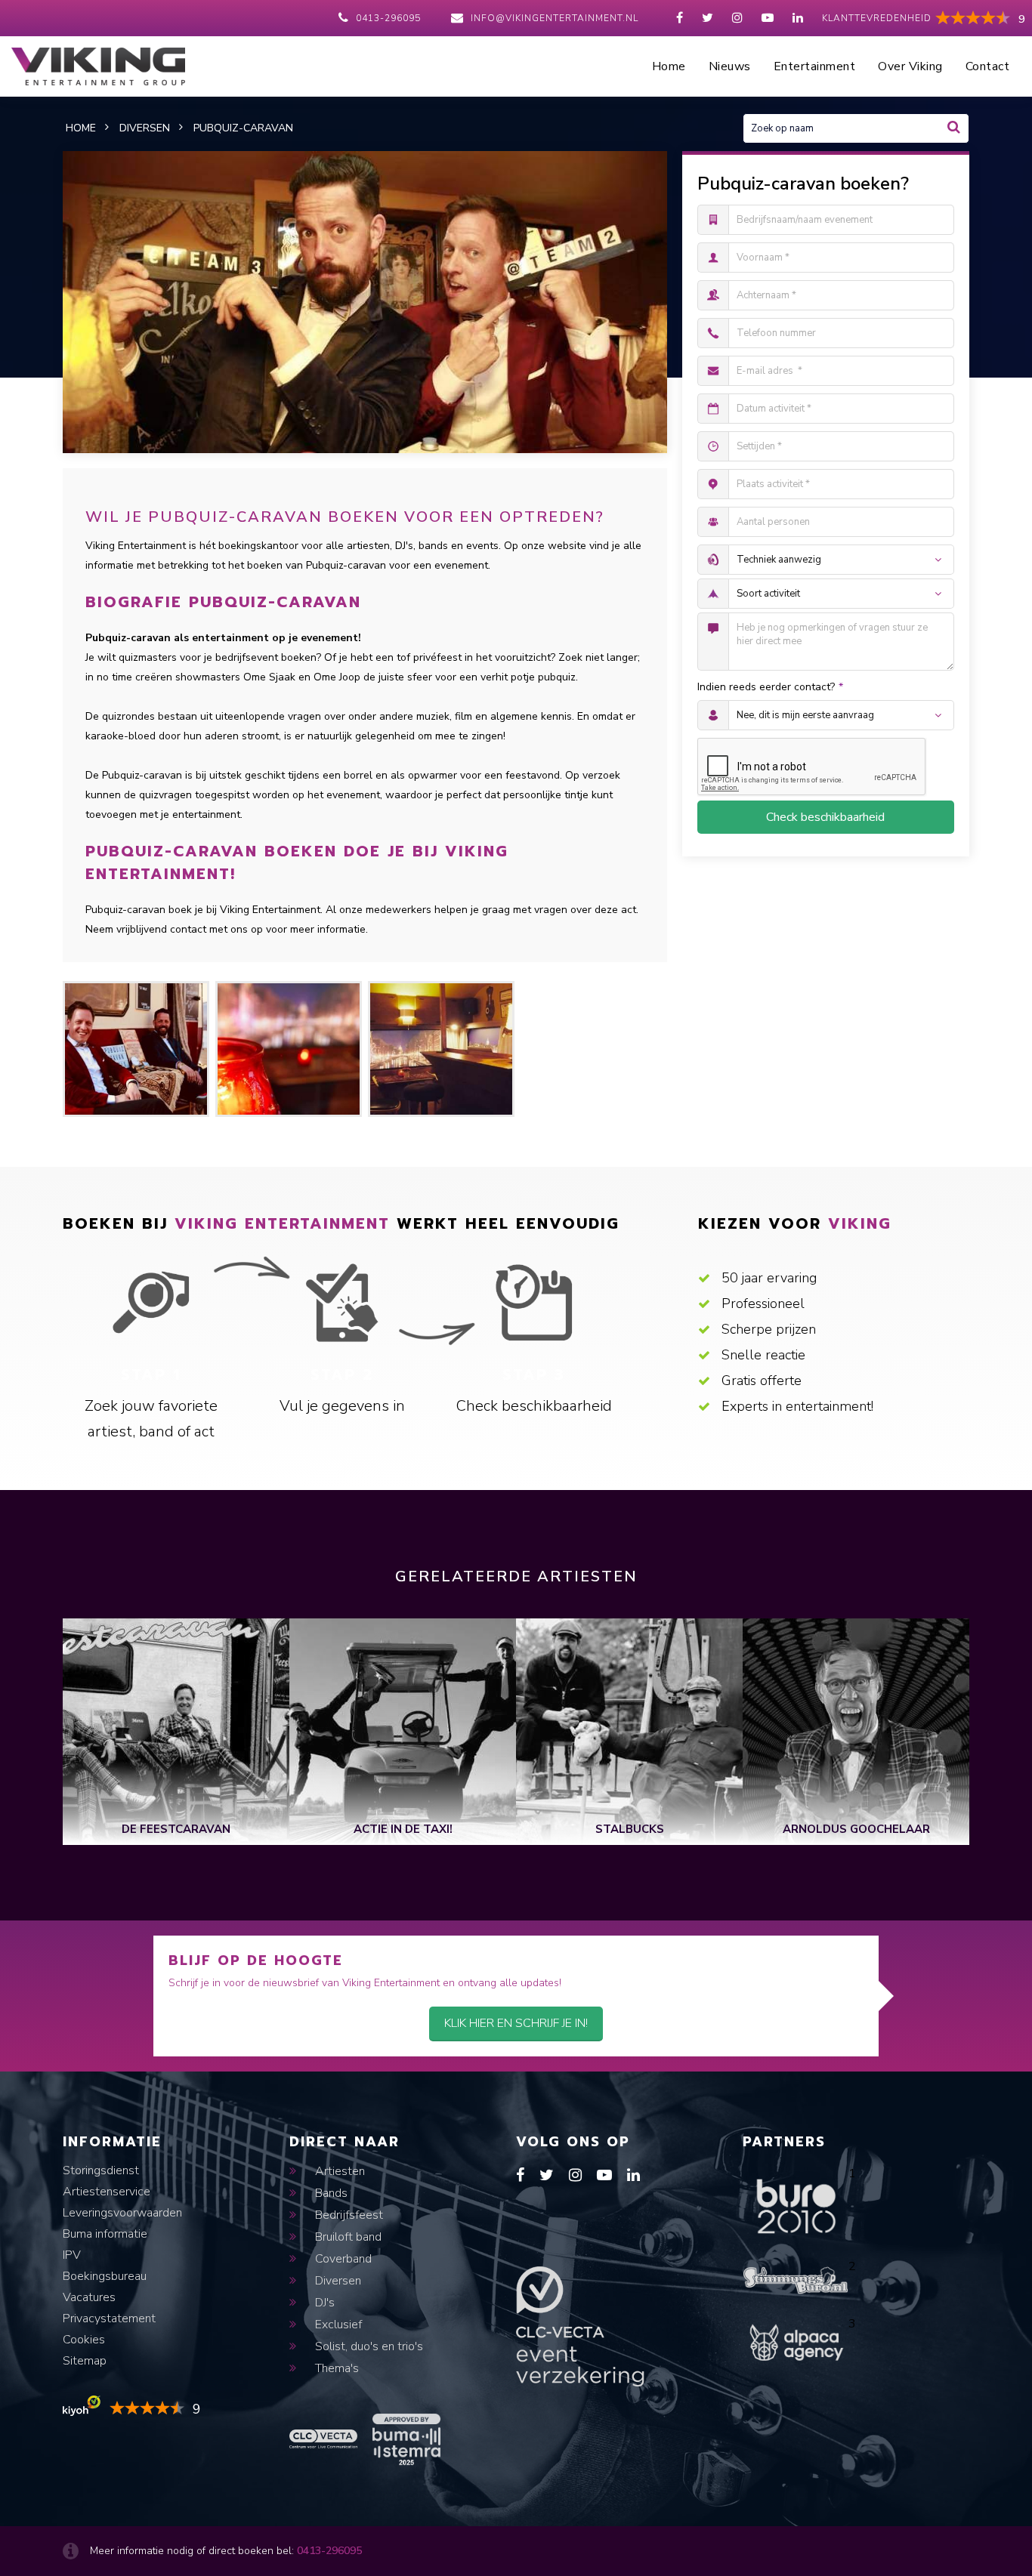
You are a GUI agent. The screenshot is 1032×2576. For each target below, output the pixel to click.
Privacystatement (109, 2318)
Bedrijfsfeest (348, 2215)
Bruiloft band (347, 2237)
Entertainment (815, 66)
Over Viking (910, 66)
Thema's (335, 2368)
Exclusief (337, 2325)
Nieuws (730, 66)
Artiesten (338, 2171)
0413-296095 (388, 18)
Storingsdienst (101, 2170)
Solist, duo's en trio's (368, 2346)
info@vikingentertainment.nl (555, 18)
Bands (330, 2193)
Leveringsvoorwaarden (122, 2213)
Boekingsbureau (105, 2276)
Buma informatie (105, 2234)
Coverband (342, 2259)
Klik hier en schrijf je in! (516, 2023)
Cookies (84, 2340)
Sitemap (85, 2361)
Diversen (337, 2281)
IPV (72, 2255)
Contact (988, 66)
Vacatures (89, 2297)
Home (669, 66)
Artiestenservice (107, 2192)
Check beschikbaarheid (825, 817)
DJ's (323, 2303)
